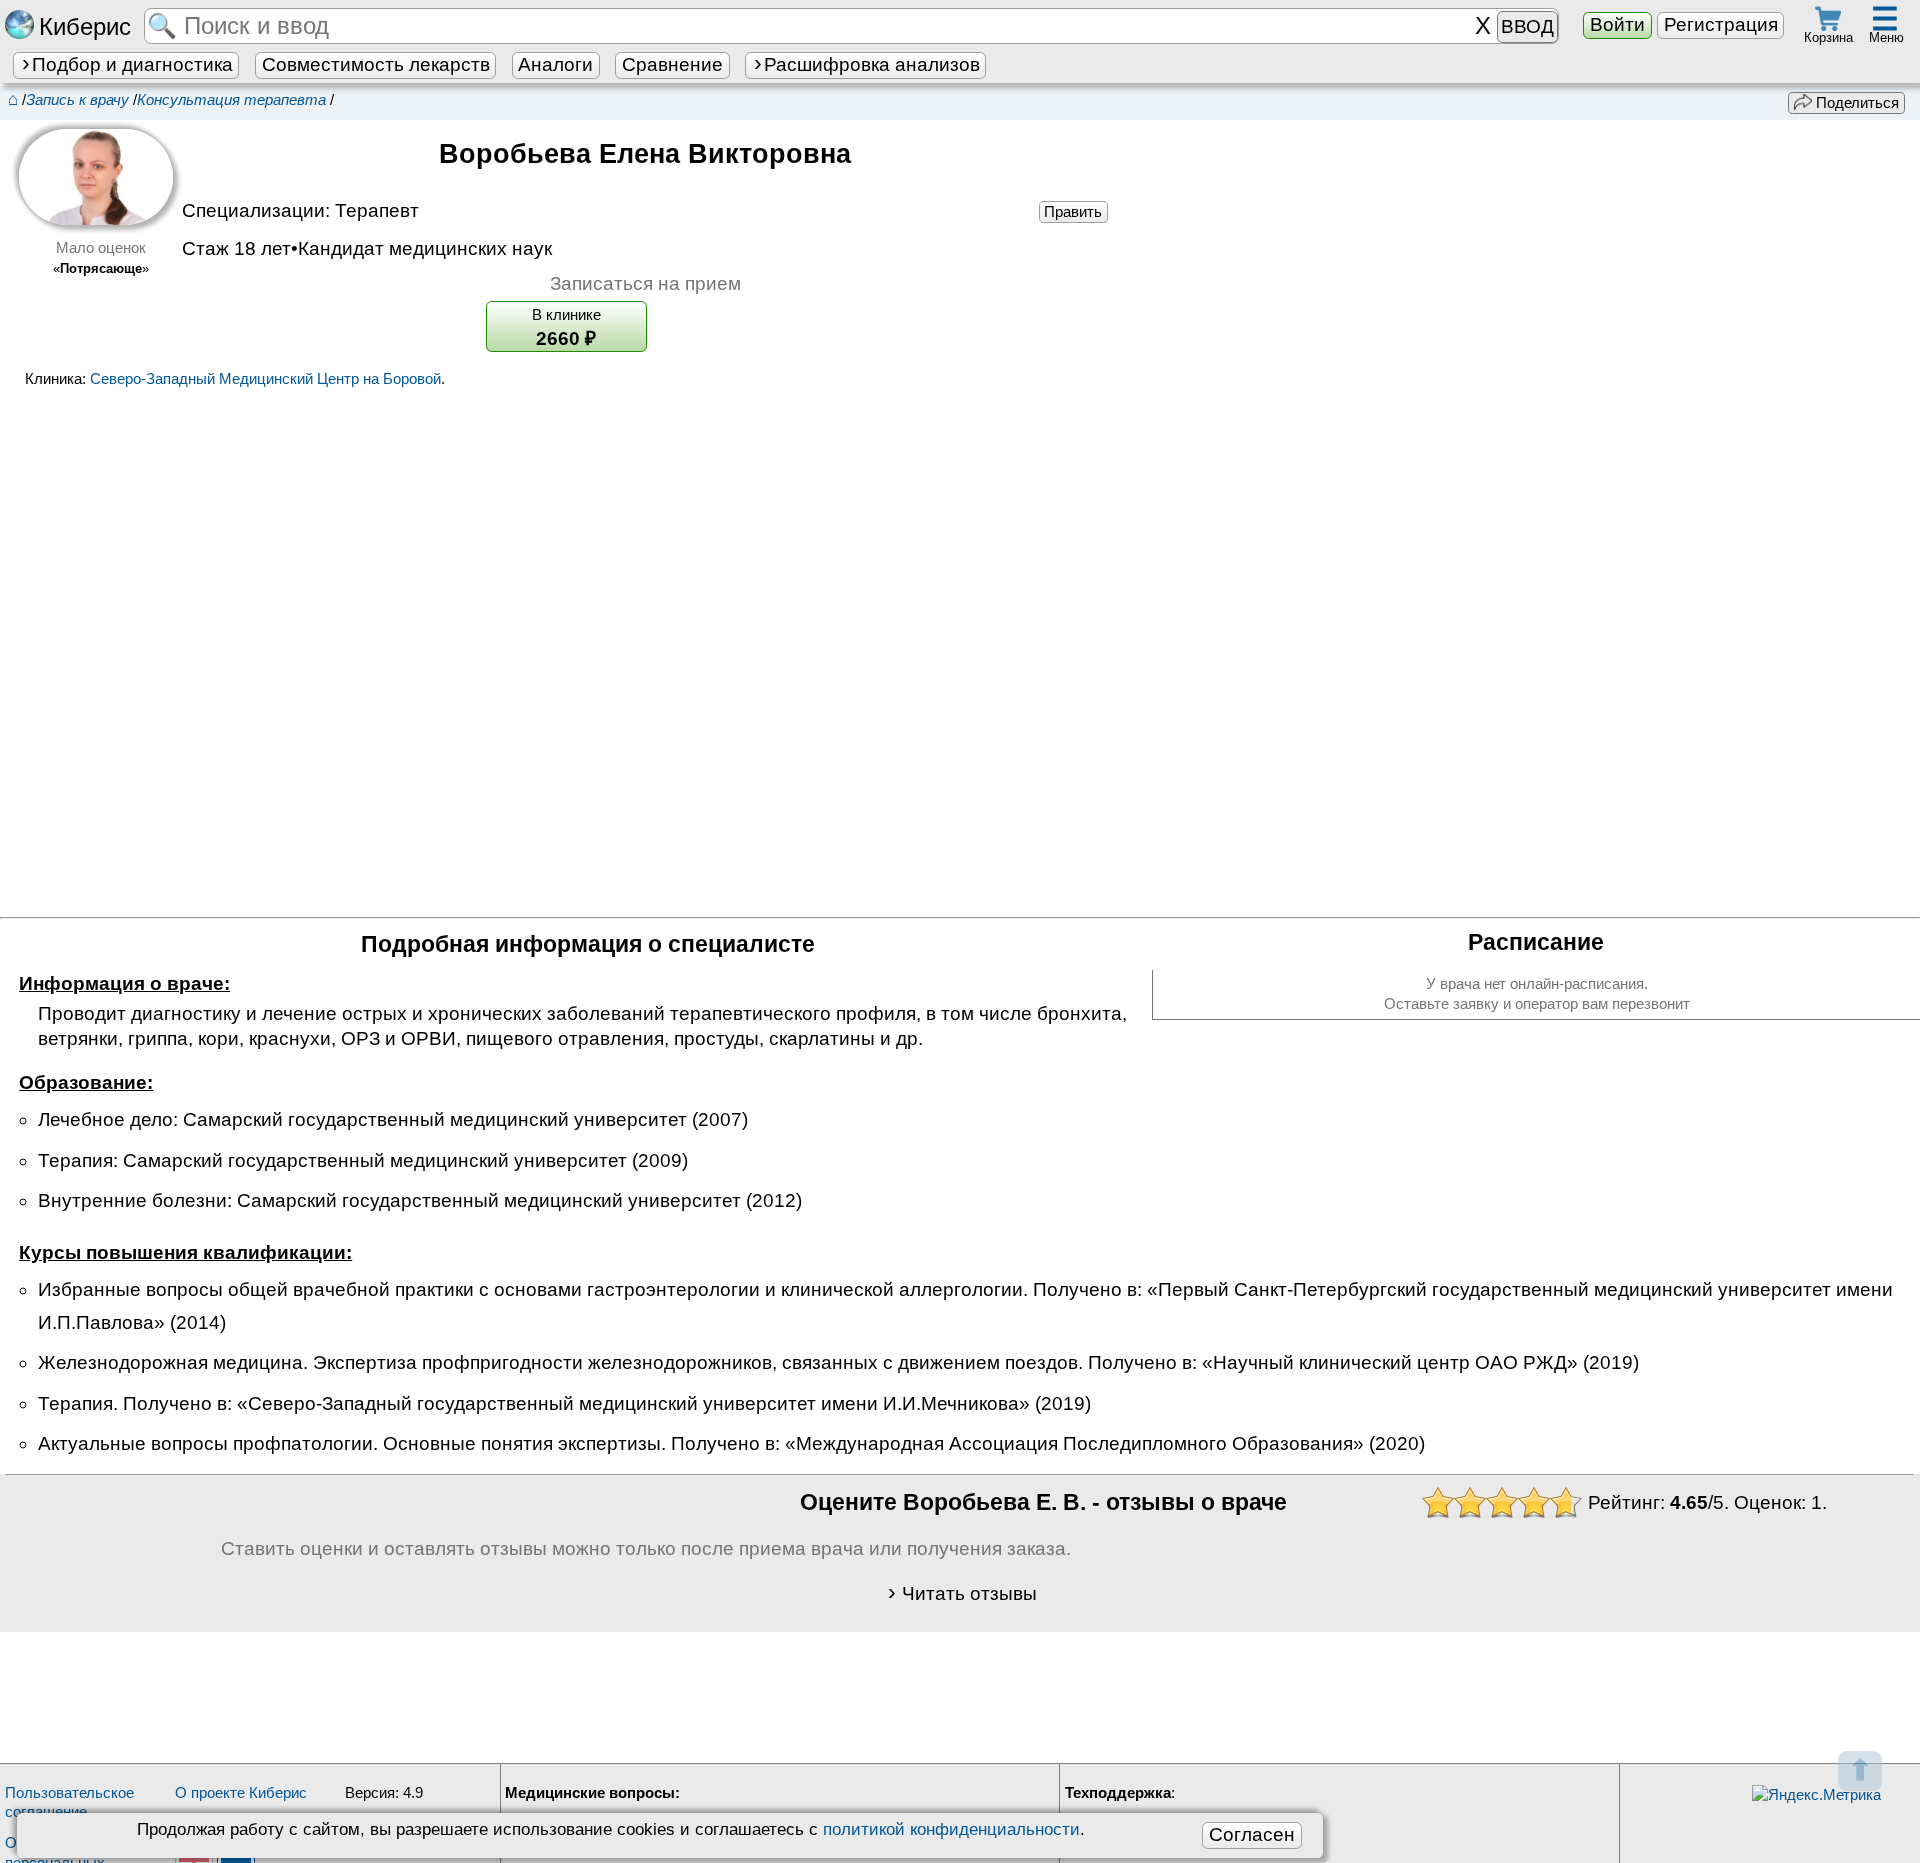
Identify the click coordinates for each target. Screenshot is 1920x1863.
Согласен (1252, 1834)
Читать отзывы (969, 1593)
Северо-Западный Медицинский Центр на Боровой (265, 378)
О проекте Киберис (241, 1792)
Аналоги (555, 64)
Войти (1617, 24)
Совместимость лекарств (376, 64)
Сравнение (672, 64)
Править (1073, 211)
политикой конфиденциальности (951, 1829)
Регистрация (1721, 24)
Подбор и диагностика (132, 64)
